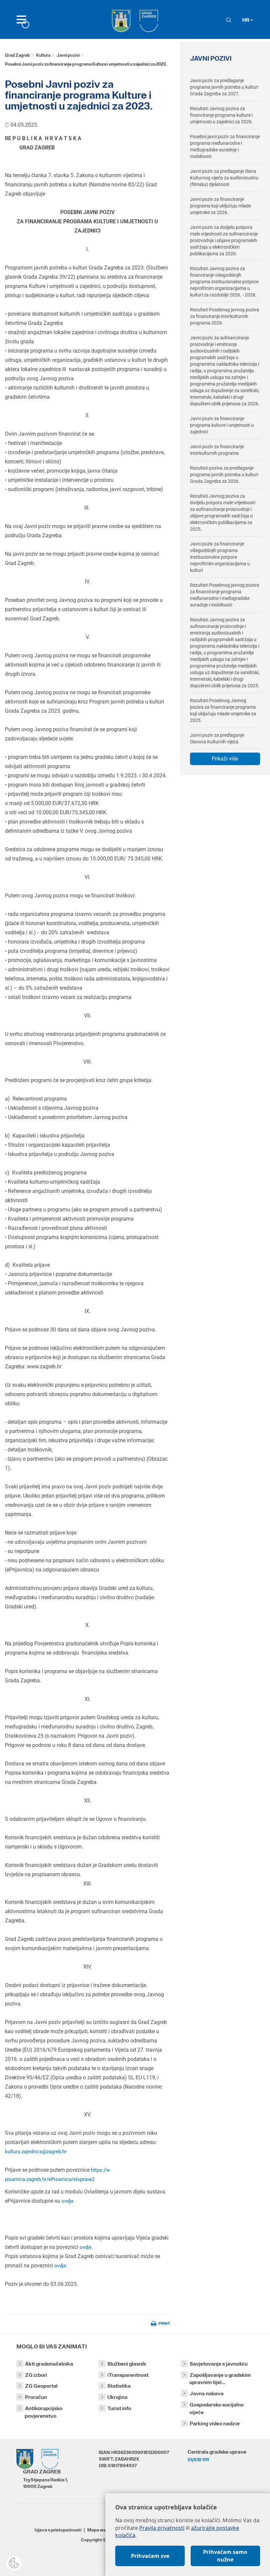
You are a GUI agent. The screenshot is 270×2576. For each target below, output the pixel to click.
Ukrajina (117, 2397)
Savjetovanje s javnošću (219, 2364)
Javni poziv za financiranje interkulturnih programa (217, 450)
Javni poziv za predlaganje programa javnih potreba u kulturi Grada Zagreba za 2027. (224, 87)
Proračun (36, 2397)
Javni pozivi (68, 55)
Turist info (119, 2408)
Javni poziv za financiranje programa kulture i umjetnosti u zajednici (222, 425)
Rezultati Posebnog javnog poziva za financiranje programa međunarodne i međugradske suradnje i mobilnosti (225, 595)
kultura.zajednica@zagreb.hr (36, 2152)
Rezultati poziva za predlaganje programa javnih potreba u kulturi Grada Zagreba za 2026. (224, 475)
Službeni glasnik (127, 2364)
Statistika (119, 2386)
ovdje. (67, 2201)
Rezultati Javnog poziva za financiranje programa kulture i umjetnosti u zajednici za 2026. (221, 115)
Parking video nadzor (215, 2423)
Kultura (43, 55)
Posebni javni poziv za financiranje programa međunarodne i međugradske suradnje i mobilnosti (225, 146)
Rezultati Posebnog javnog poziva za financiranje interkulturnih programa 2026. (225, 316)
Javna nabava (207, 2393)
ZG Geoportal (41, 2386)
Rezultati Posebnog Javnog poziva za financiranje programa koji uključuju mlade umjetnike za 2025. (223, 710)
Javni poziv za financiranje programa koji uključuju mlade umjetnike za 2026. (220, 206)
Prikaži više (225, 759)
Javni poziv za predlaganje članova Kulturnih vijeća (217, 738)
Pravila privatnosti (162, 2528)
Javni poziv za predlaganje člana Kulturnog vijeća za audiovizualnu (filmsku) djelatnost (224, 178)
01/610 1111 (198, 2460)
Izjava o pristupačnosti (58, 2530)
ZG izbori (36, 2375)
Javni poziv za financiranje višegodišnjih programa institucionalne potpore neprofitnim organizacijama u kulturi (220, 557)
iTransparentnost (128, 2375)
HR (246, 20)
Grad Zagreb (17, 55)
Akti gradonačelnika (49, 2364)
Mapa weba (99, 2530)
